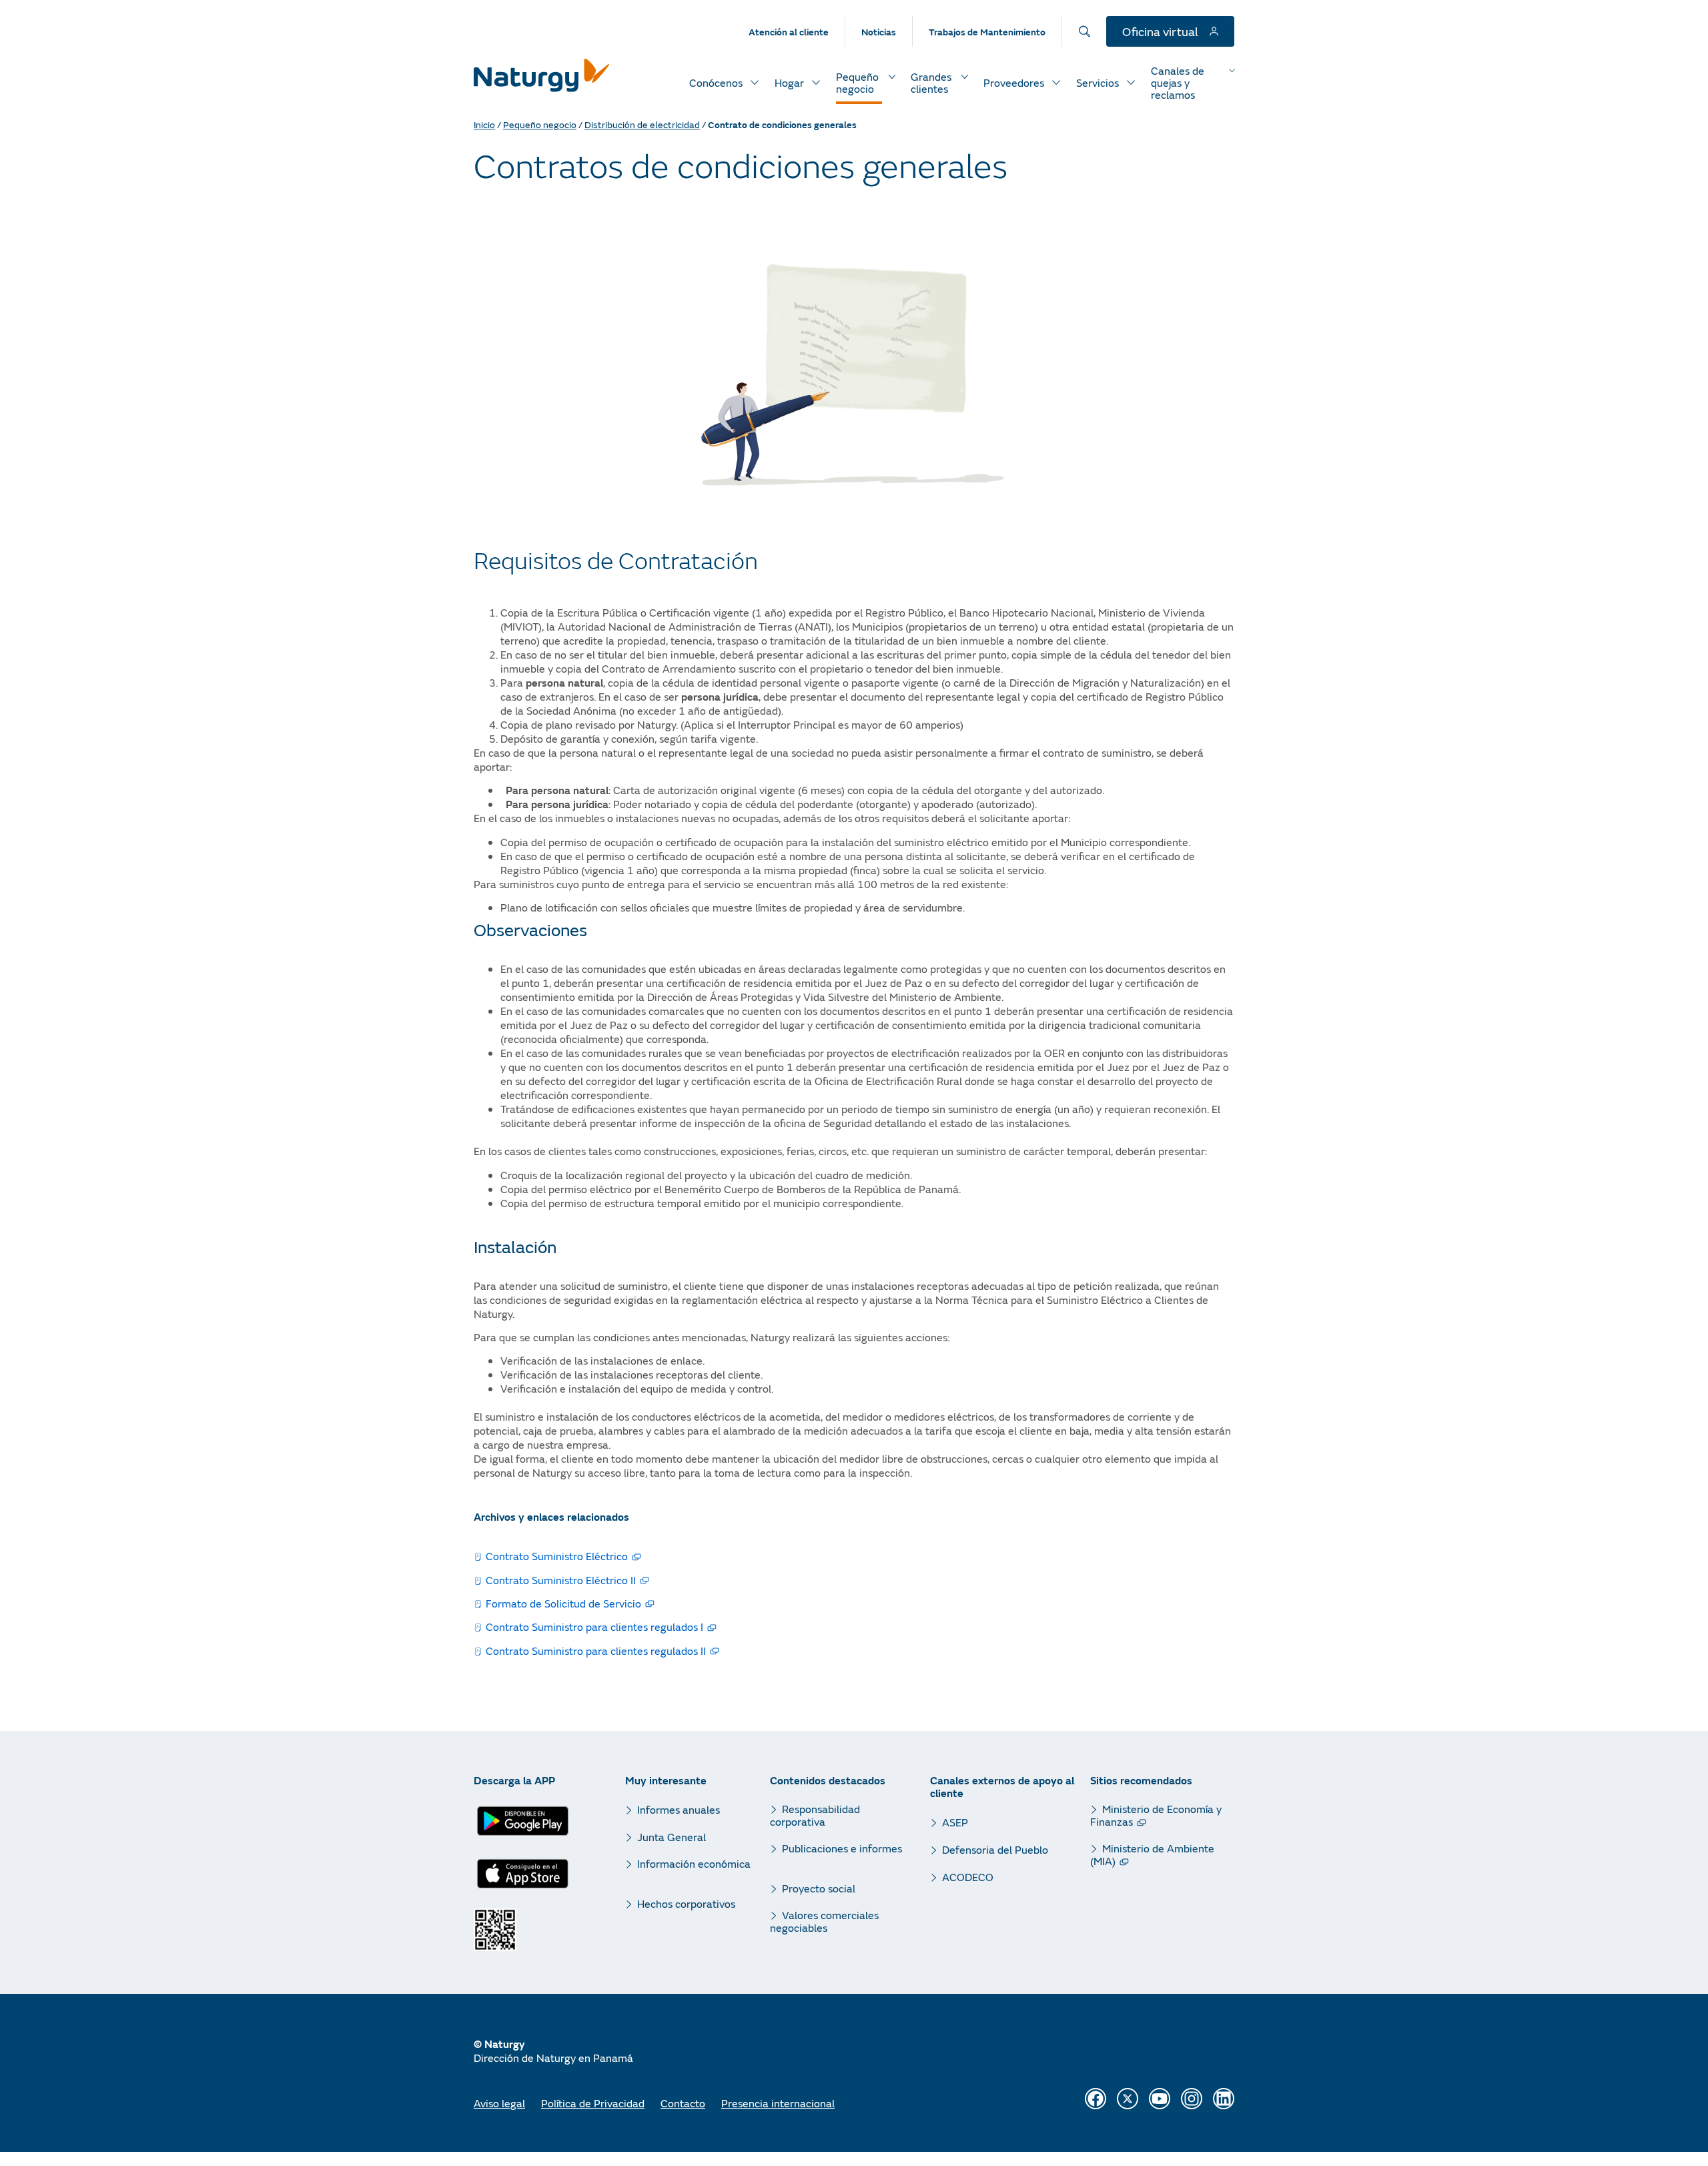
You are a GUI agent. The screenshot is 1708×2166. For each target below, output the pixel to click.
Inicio (484, 124)
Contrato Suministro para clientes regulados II (596, 1651)
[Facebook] (1096, 2099)
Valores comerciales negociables (824, 1921)
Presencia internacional (778, 2103)
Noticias (879, 32)
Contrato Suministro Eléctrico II (561, 1580)
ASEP (955, 1822)
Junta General (672, 1837)
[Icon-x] (1128, 2099)
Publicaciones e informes (842, 1848)
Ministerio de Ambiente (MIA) (1152, 1854)
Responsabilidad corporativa (815, 1815)
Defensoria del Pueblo (995, 1849)
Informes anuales (679, 1809)
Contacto (683, 2103)
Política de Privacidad (593, 2103)
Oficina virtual (1162, 31)
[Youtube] (1160, 2099)
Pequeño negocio (540, 124)
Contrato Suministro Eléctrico (557, 1556)
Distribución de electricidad (642, 124)
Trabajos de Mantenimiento (987, 32)
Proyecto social (819, 1888)
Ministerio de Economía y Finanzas (1156, 1815)
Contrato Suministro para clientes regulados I (594, 1627)
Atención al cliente (789, 32)
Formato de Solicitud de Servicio (563, 1603)
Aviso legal (499, 2103)
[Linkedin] (1224, 2099)
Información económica (694, 1864)
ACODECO (968, 1877)
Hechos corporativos (686, 1903)
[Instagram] (1192, 2099)
